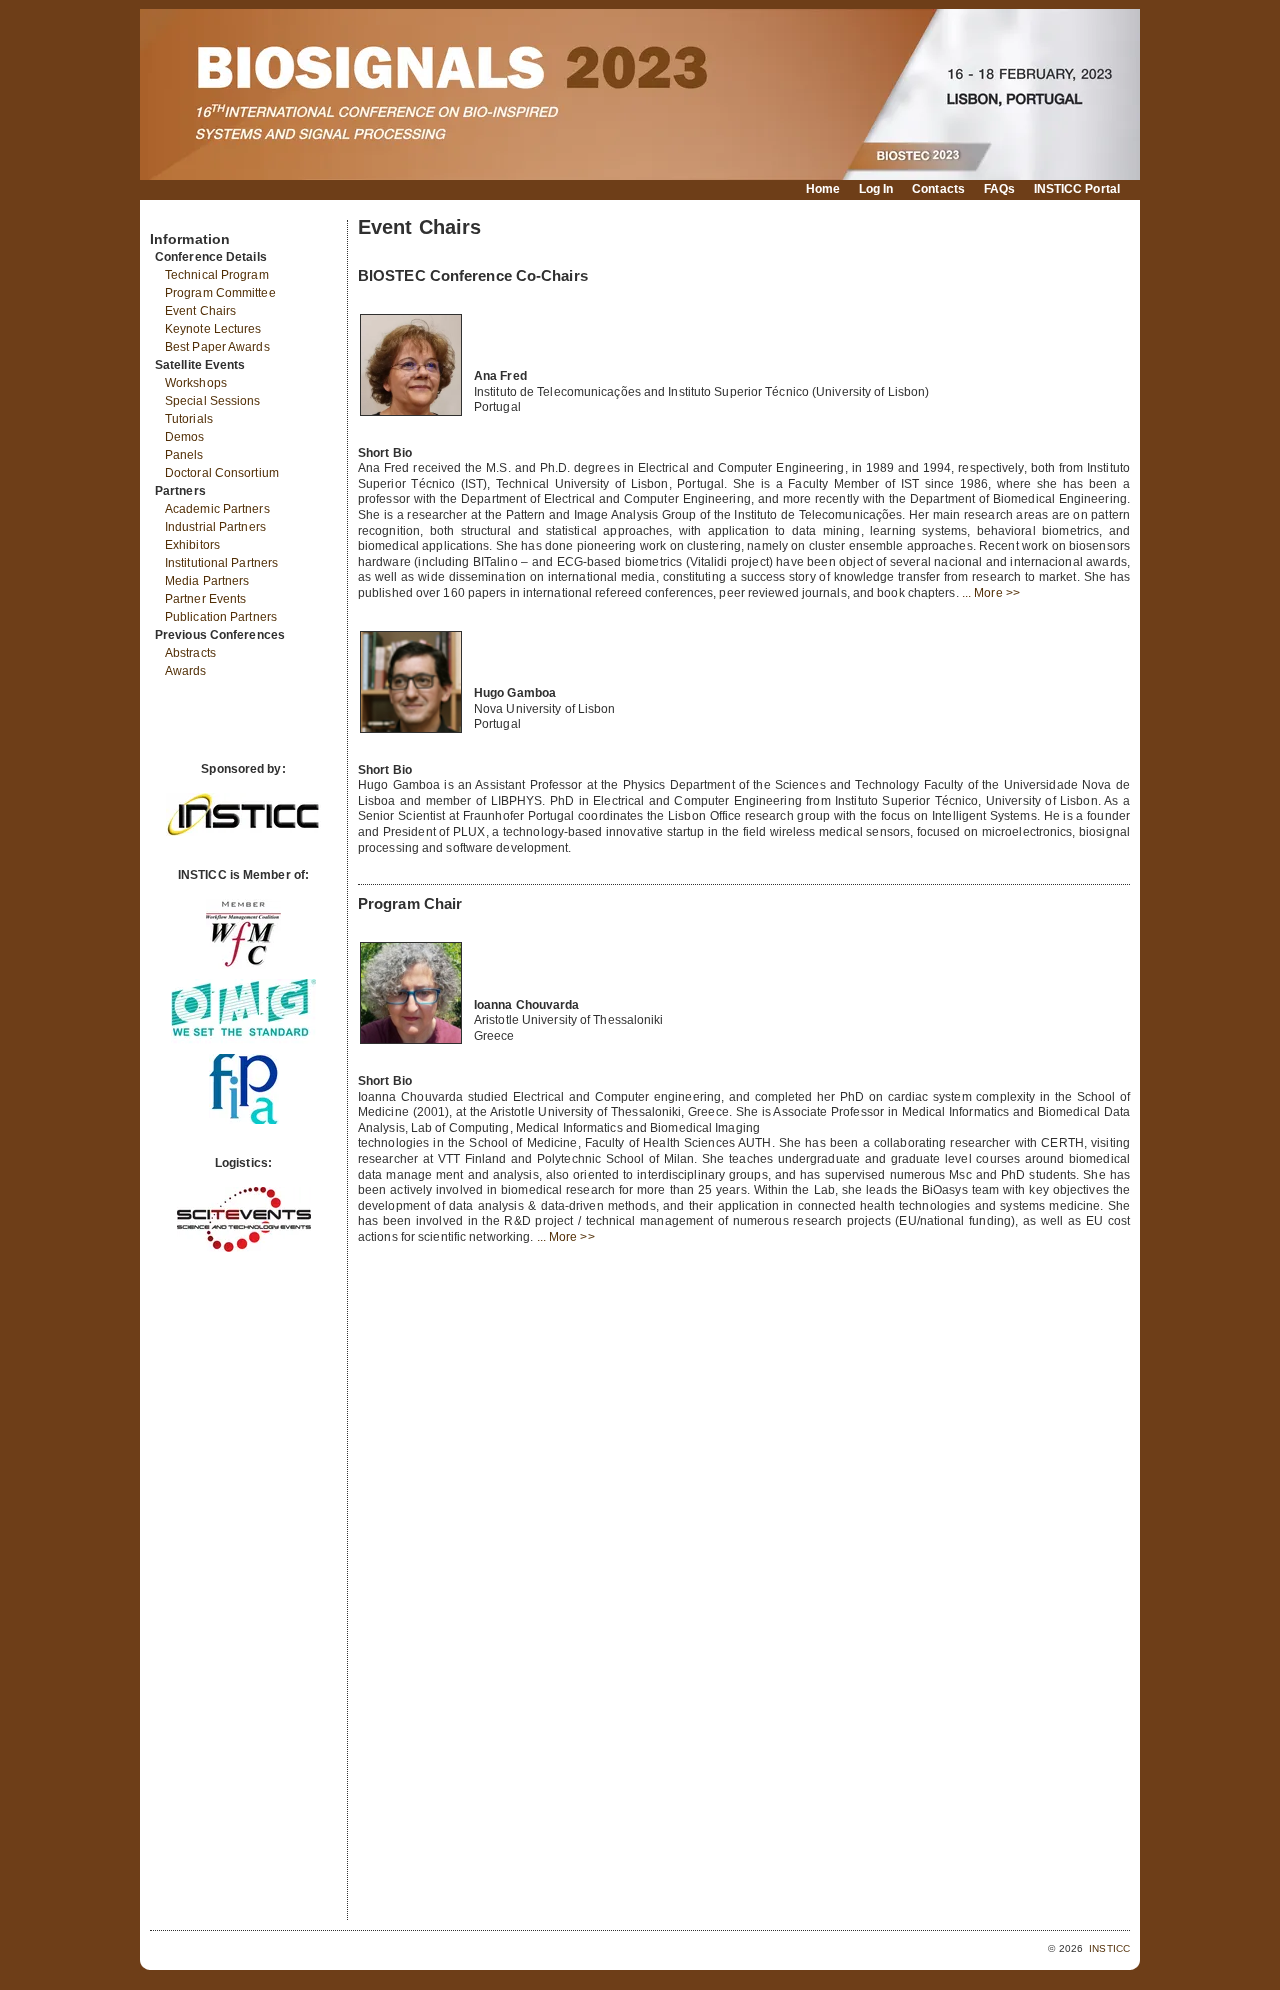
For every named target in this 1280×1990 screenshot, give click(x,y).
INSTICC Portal (1077, 189)
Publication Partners (221, 617)
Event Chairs (200, 311)
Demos (185, 437)
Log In (876, 189)
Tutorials (189, 419)
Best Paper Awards (217, 347)
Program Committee (220, 293)
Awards (186, 671)
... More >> (991, 593)
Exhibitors (192, 545)
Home (823, 189)
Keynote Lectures (213, 329)
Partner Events (205, 599)
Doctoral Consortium (222, 473)
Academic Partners (217, 509)
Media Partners (207, 581)
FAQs (999, 189)
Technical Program (217, 275)
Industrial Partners (215, 527)
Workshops (196, 383)
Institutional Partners (221, 563)
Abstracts (190, 653)
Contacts (938, 189)
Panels (184, 455)
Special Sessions (213, 401)
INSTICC (1109, 1948)
